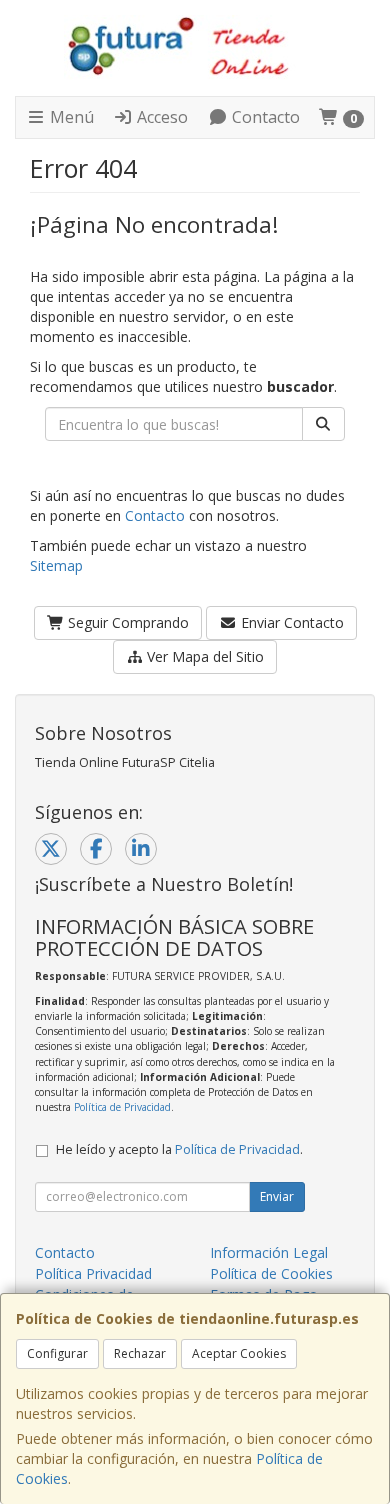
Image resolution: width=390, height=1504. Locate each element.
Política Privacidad (93, 1273)
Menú (70, 117)
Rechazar (140, 1353)
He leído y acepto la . (179, 1149)
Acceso (160, 117)
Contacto (264, 117)
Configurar (57, 1353)
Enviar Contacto (290, 622)
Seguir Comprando (126, 622)
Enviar (277, 1196)
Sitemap (56, 565)
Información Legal (269, 1252)
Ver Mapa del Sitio (203, 656)
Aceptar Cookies (239, 1353)
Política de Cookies (271, 1273)
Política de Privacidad (122, 1107)
